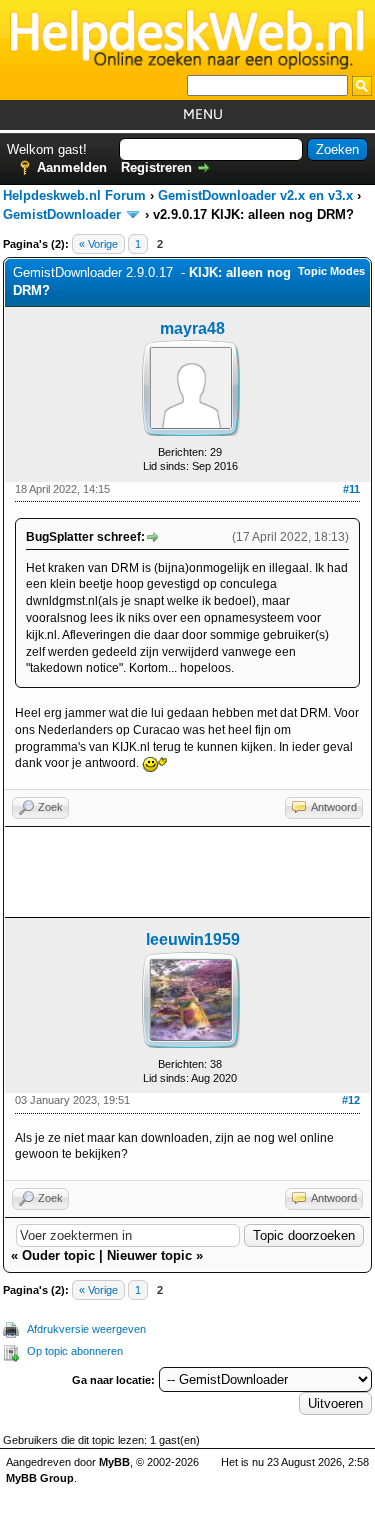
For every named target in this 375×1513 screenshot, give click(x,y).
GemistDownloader (62, 214)
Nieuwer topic (149, 1255)
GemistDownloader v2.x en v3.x (255, 195)
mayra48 (192, 328)
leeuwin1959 (193, 939)
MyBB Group (40, 1478)
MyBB (114, 1462)
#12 (351, 1100)
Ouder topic (58, 1255)
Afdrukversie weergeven (86, 1329)
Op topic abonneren (75, 1351)
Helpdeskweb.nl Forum (74, 195)
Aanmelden (72, 167)
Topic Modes (331, 271)
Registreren (156, 167)
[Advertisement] (187, 872)
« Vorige (98, 244)
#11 (351, 489)
